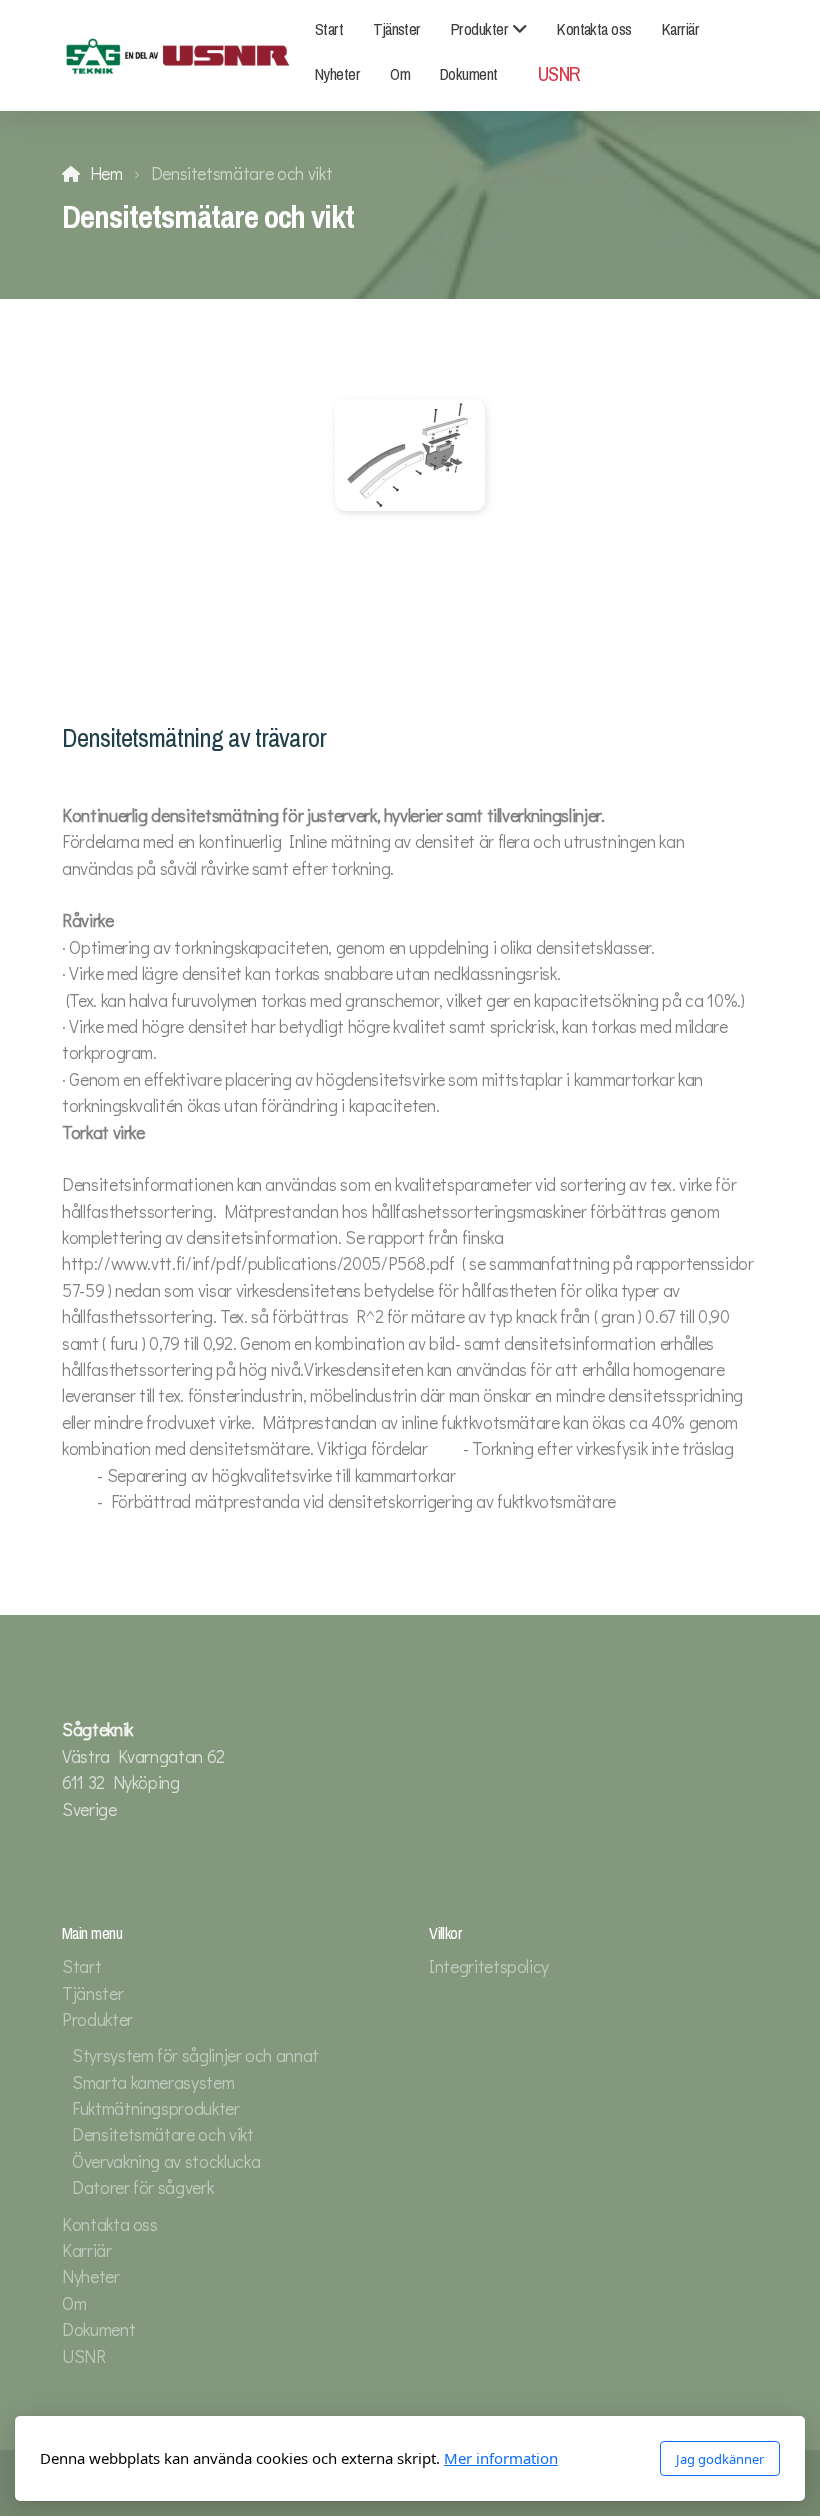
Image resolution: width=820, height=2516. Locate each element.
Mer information (501, 2458)
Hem (106, 173)
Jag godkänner (720, 2459)
